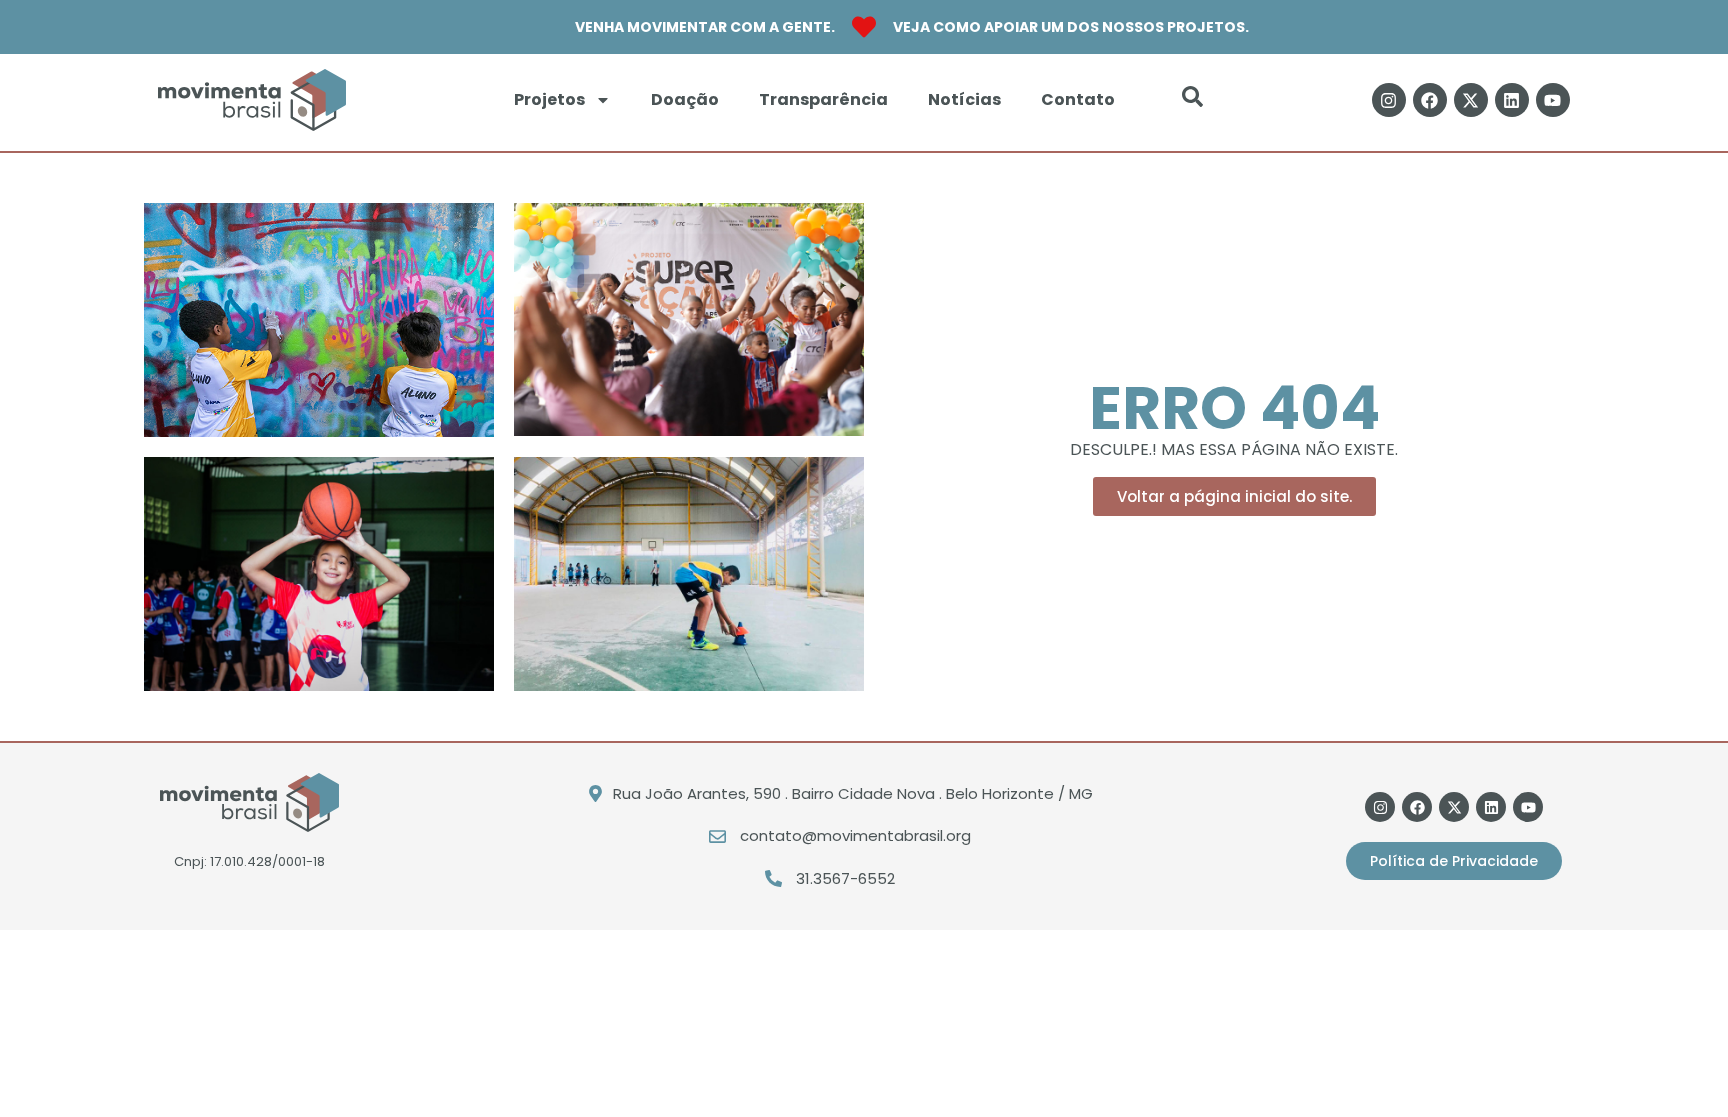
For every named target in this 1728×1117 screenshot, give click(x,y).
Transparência (823, 99)
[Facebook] (1430, 100)
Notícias (964, 99)
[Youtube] (1553, 100)
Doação (685, 99)
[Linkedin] (1512, 100)
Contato (1078, 99)
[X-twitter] (1471, 100)
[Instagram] (1389, 100)
